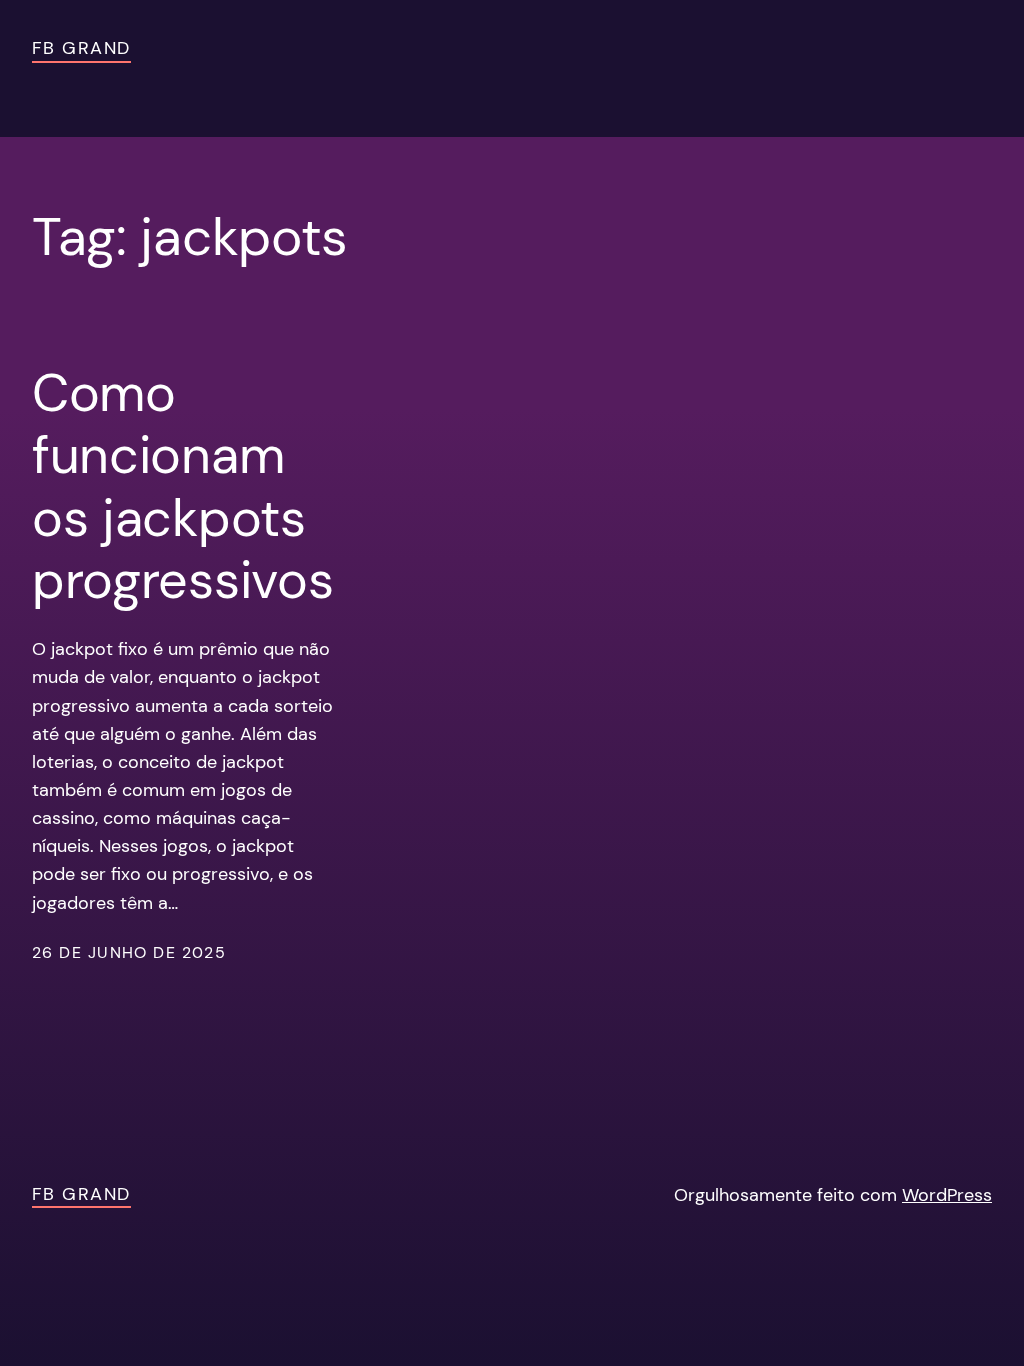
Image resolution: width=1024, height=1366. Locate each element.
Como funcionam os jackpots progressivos (182, 487)
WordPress (947, 1195)
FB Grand (81, 48)
